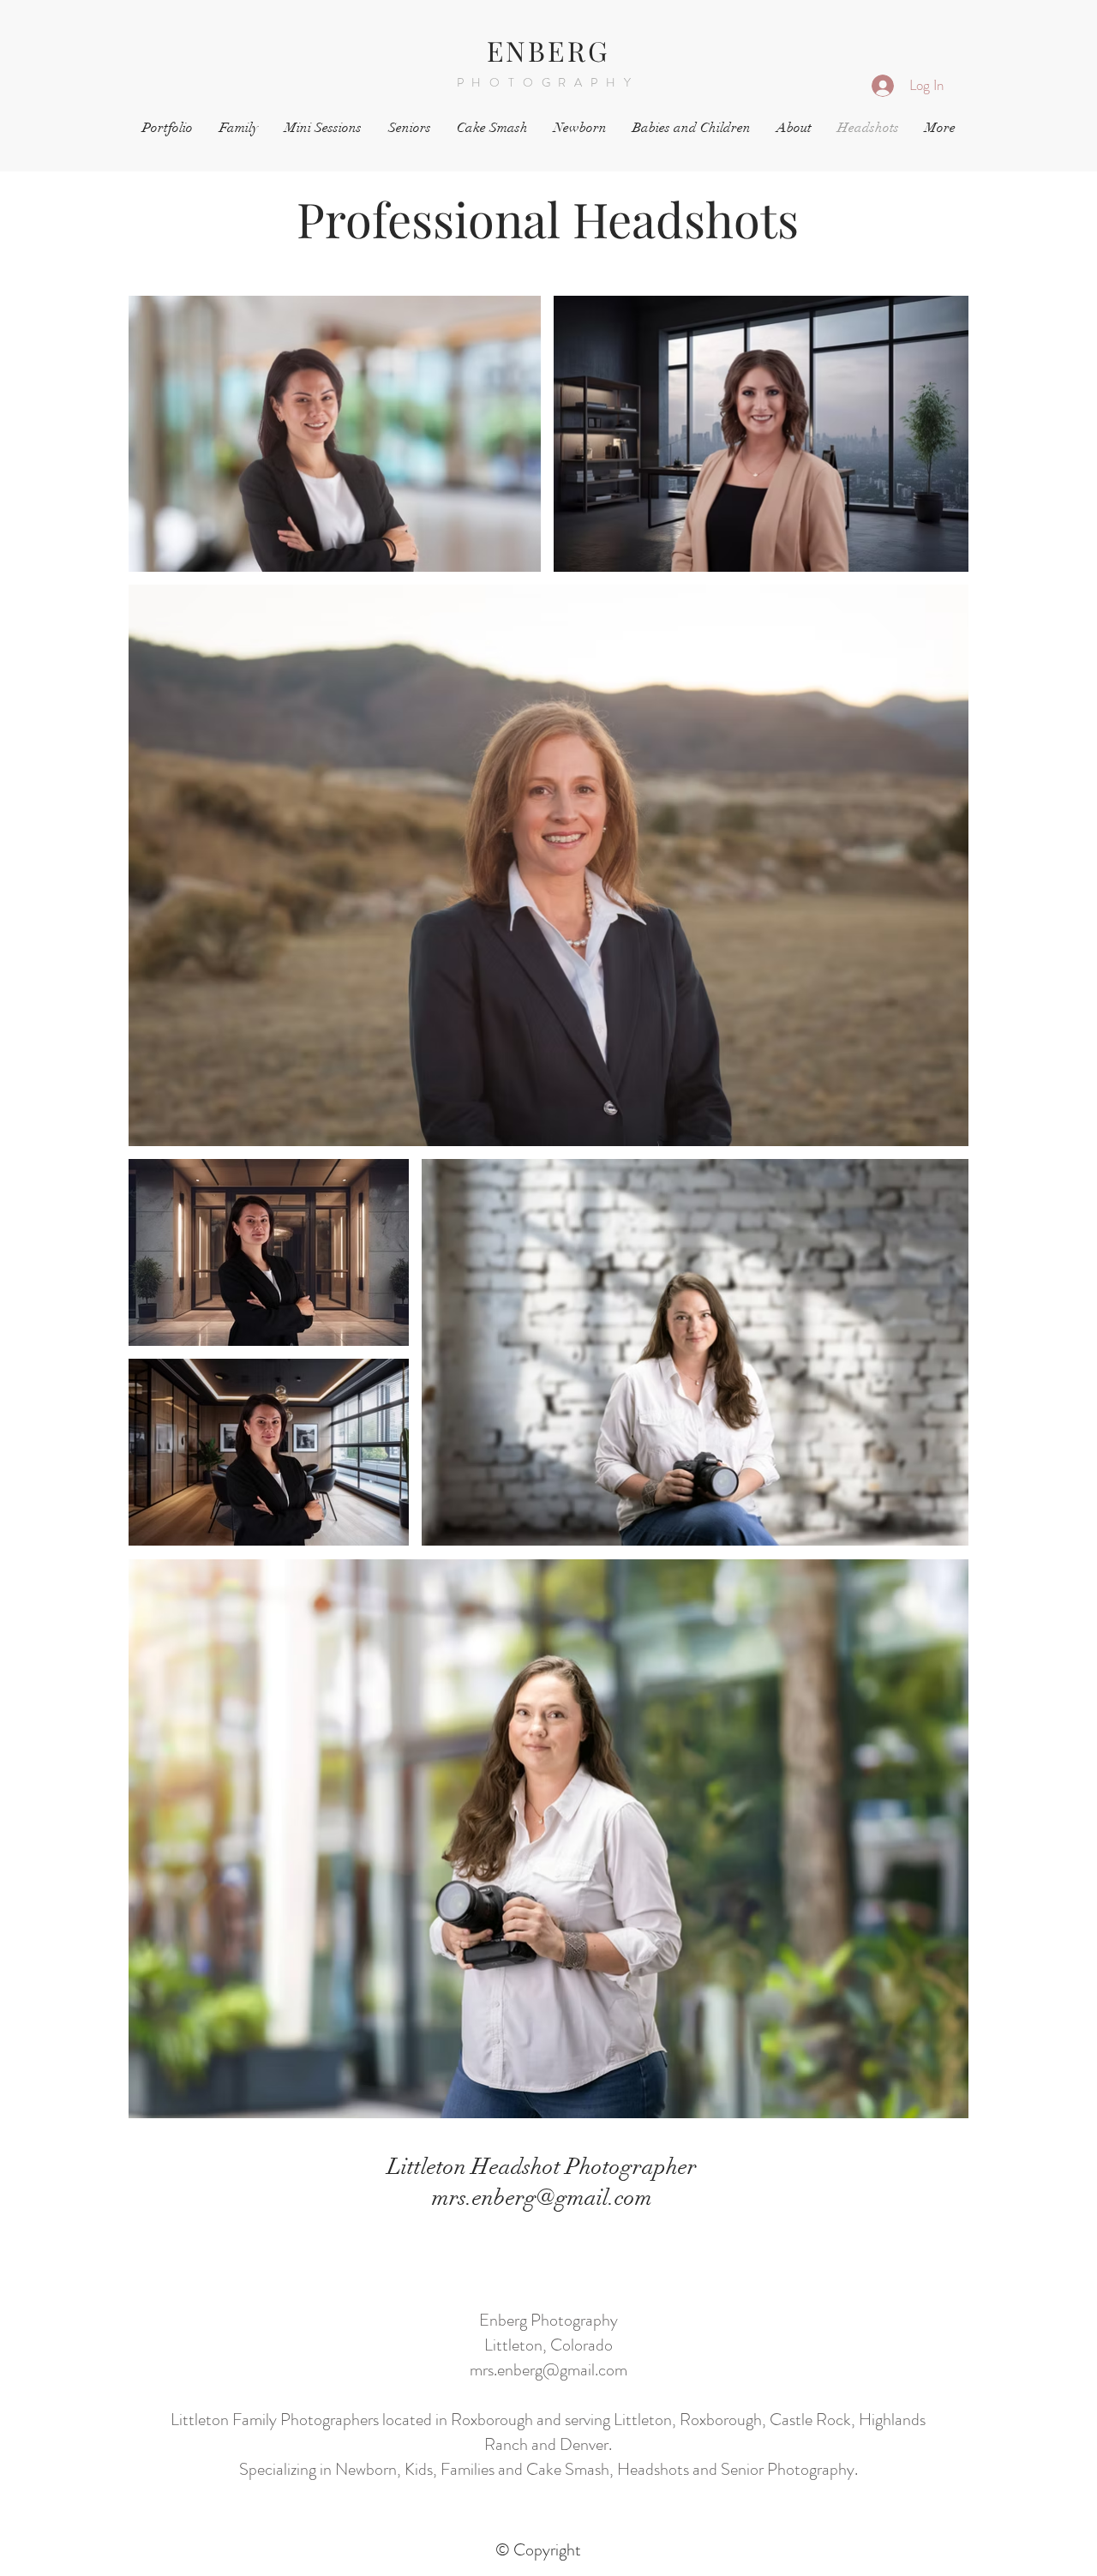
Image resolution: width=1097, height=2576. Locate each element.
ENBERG (548, 50)
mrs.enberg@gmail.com (548, 2370)
